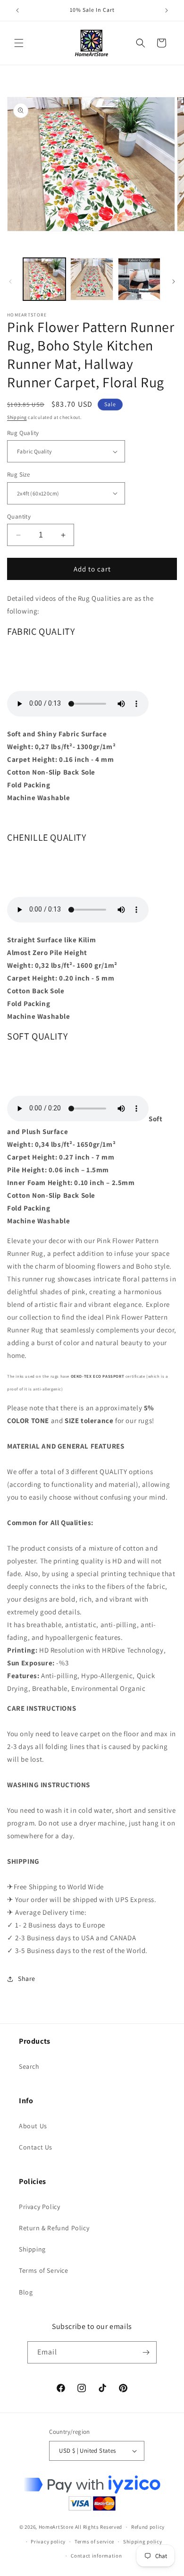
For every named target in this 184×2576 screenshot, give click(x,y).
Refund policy (148, 2527)
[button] (19, 43)
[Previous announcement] (17, 10)
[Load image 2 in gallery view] (92, 279)
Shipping (17, 417)
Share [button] (27, 1979)
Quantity (19, 516)
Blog (26, 2292)
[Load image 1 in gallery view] (44, 279)
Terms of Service (44, 2270)
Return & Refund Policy (54, 2228)
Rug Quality (23, 433)
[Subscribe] (146, 2352)
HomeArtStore (56, 2527)
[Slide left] (10, 281)
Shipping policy (143, 2542)
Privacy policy (48, 2542)
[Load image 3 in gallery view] (139, 279)
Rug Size (18, 474)
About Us (33, 2126)
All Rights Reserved (99, 2527)
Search (29, 2066)
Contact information (96, 2556)
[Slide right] (174, 281)
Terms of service (94, 2542)
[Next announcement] (167, 10)
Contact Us (36, 2147)
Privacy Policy (39, 2207)
